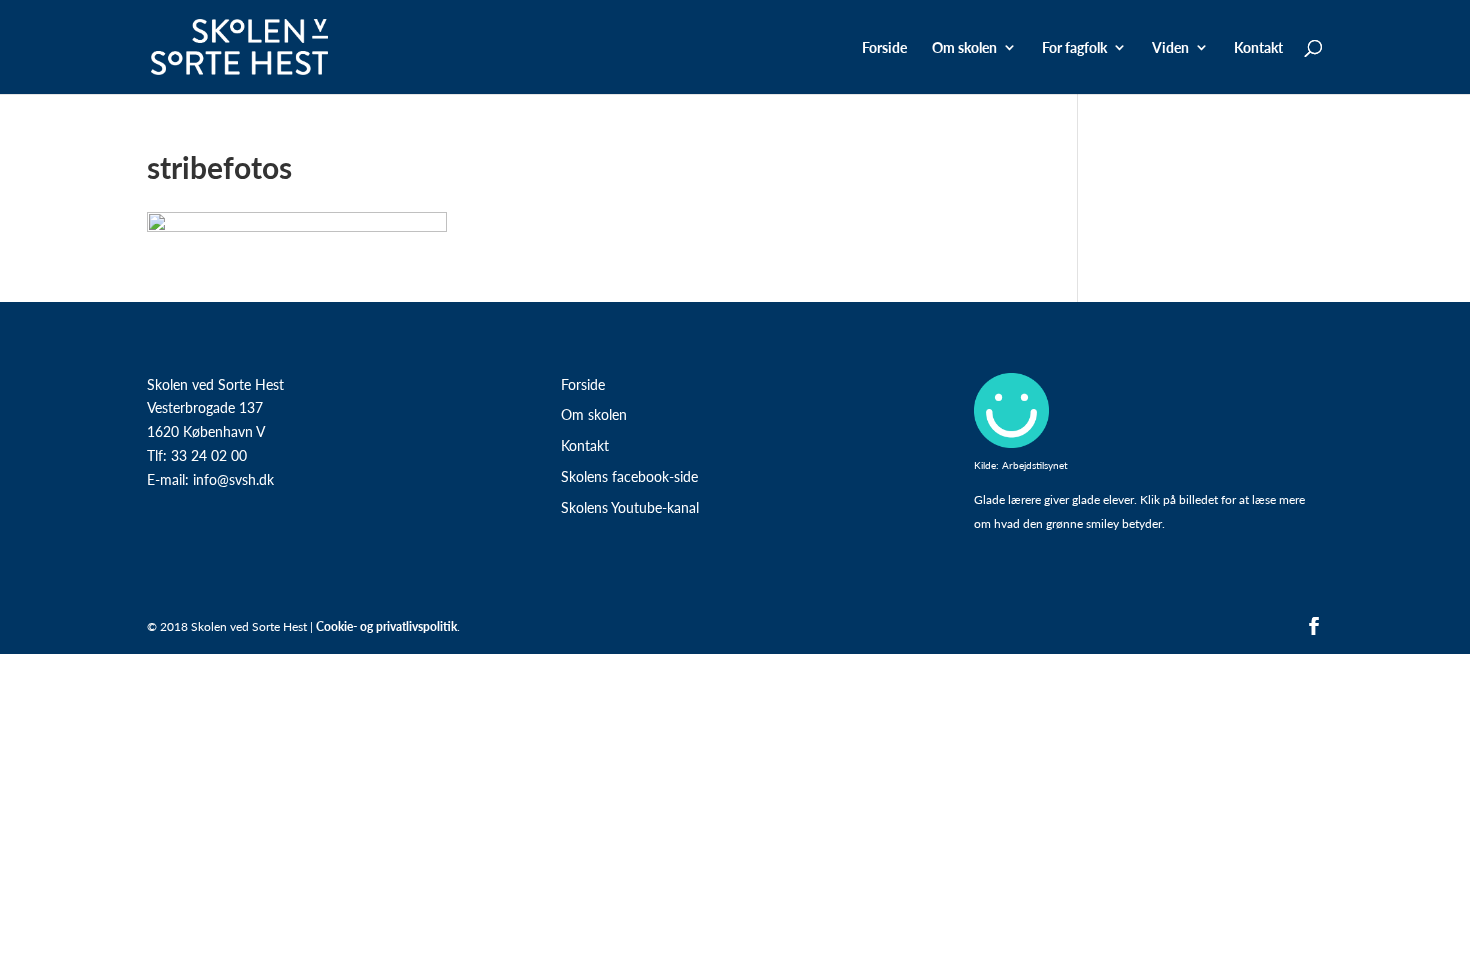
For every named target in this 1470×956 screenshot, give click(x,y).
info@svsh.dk (233, 479)
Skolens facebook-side (629, 476)
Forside (884, 48)
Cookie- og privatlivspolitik (386, 626)
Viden (1170, 48)
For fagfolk (1074, 48)
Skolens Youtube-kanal (630, 507)
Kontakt (1258, 48)
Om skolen (594, 414)
